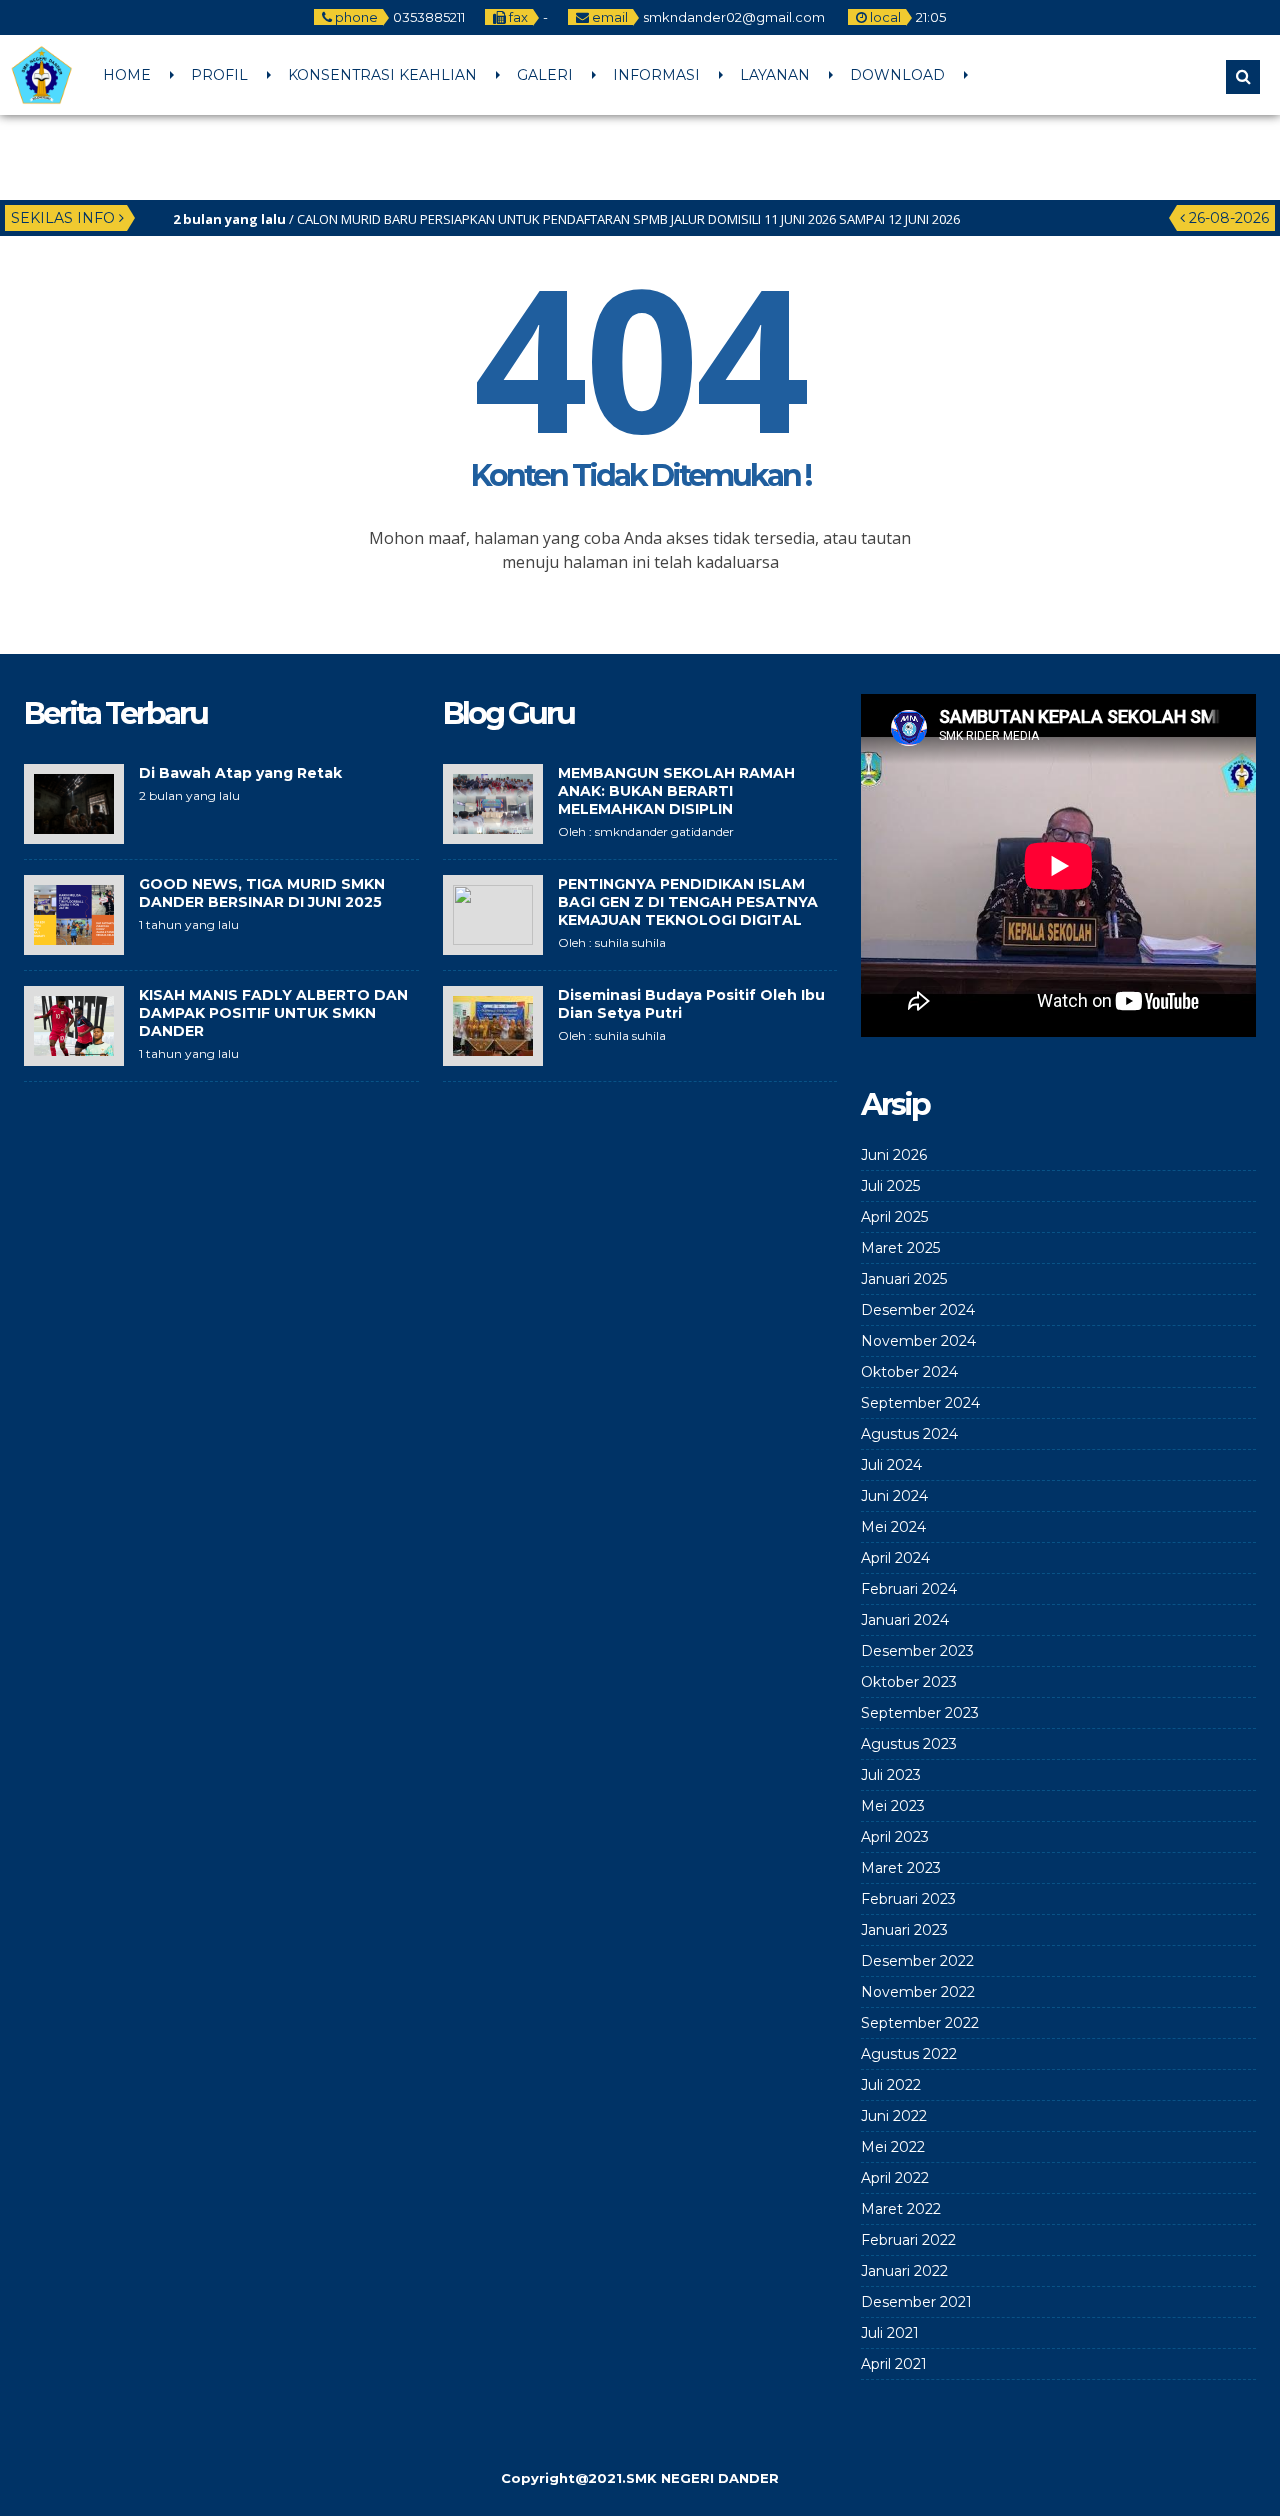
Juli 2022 (891, 2085)
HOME (127, 75)
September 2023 (920, 1713)
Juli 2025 (890, 1186)
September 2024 (920, 1403)
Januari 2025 (904, 1279)
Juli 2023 (891, 1775)
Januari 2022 (904, 2271)
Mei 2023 (893, 1806)
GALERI (545, 75)
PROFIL (219, 75)
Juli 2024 (891, 1465)
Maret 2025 (900, 1248)
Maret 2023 (901, 1868)
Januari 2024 (905, 1620)
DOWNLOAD (897, 75)
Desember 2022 (917, 1961)
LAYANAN (775, 75)
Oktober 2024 (909, 1372)
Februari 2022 (908, 2240)
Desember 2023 (917, 1651)
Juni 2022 (894, 2116)
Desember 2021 (916, 2302)
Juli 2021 (890, 2333)
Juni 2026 (894, 1155)
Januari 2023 (904, 1930)
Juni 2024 (894, 1496)
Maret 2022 (901, 2209)
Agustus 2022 (909, 2054)
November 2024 (918, 1341)
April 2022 (895, 2178)
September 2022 (920, 2023)
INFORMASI (656, 75)
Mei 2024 (893, 1527)
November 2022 (918, 1992)
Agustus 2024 (909, 1434)
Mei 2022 (893, 2147)
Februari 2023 (908, 1899)
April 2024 (895, 1558)
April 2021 (894, 2364)
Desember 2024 (918, 1310)
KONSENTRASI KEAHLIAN (382, 75)
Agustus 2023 (909, 1744)
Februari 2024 (909, 1589)
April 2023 (895, 1837)
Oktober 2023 (909, 1682)
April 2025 (894, 1217)
